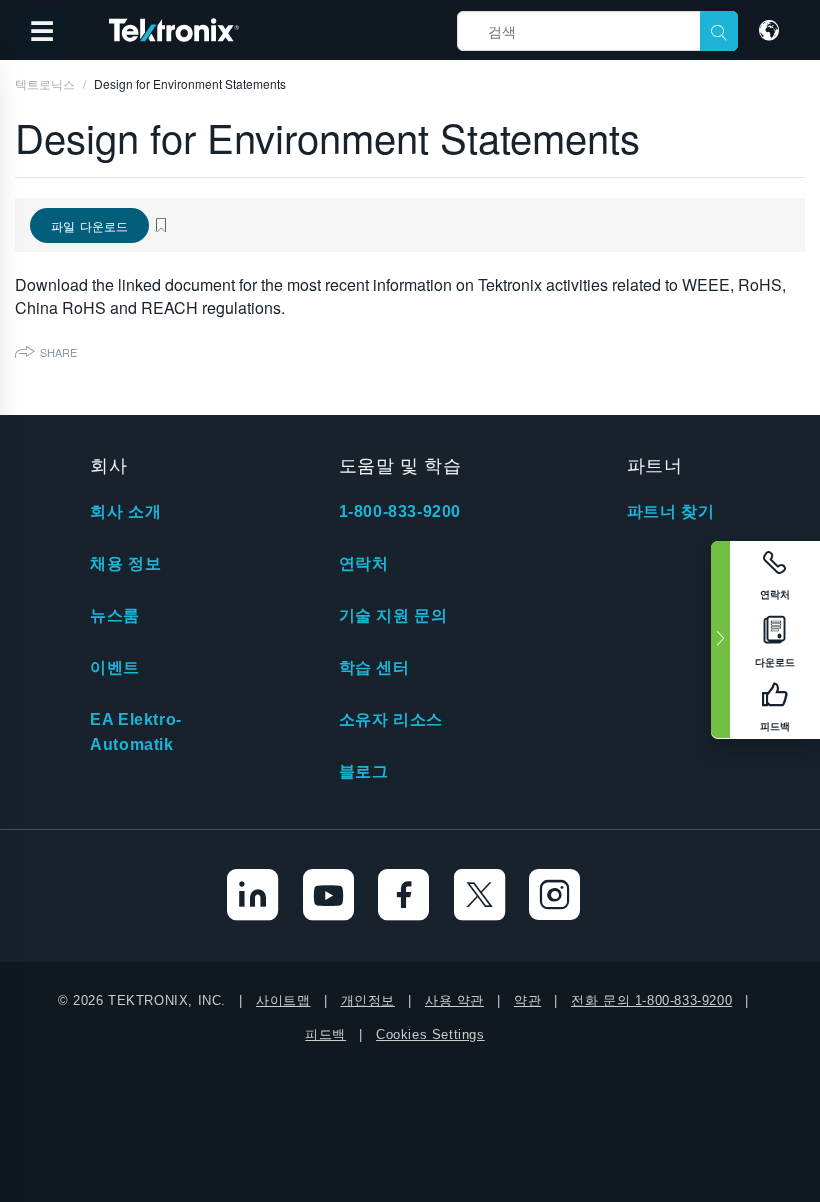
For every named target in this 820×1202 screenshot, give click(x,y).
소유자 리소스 (391, 719)
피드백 (325, 1034)
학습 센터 (374, 667)
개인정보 (368, 1000)
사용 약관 (454, 1000)
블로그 (364, 771)
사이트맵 (283, 1000)
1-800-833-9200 (400, 511)
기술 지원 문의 (393, 615)
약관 (527, 1000)
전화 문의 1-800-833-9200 (651, 1000)
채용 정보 (125, 563)
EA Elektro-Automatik (136, 732)
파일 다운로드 (89, 225)
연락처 (364, 563)
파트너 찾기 (671, 511)
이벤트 (115, 667)
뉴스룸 (115, 615)
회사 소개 (125, 511)
